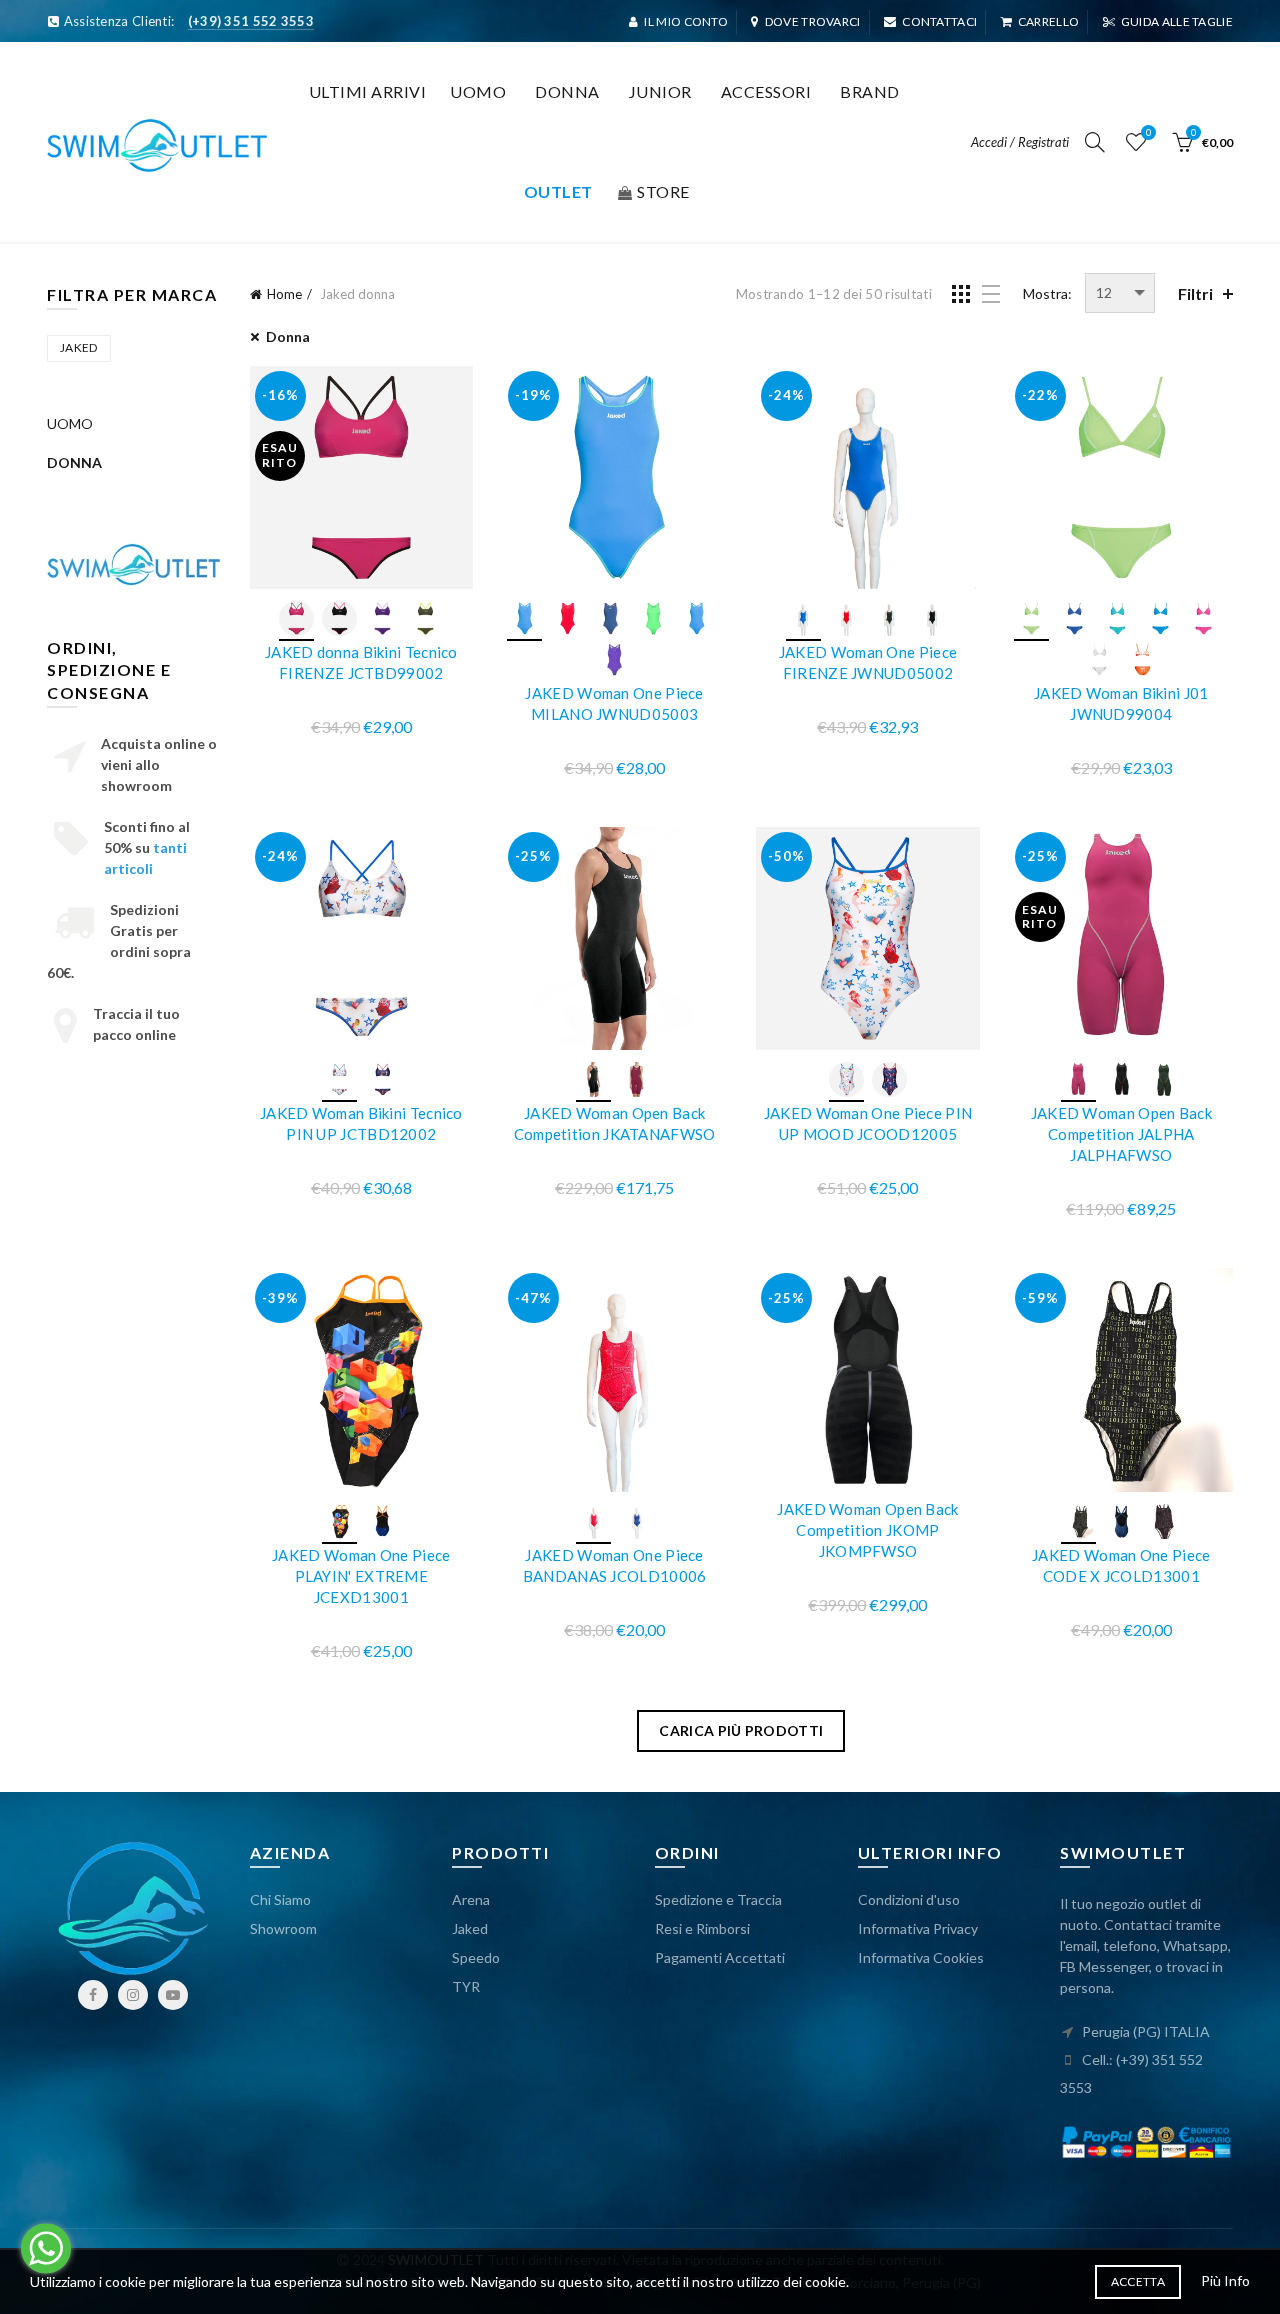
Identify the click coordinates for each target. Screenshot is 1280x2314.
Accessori (766, 91)
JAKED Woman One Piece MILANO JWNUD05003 (614, 703)
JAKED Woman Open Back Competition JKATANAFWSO (615, 1123)
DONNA (74, 462)
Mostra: (1047, 293)
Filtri (1195, 293)
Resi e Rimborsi (702, 1928)
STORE (663, 191)
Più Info (1225, 2280)
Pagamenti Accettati (720, 1957)
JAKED (79, 347)
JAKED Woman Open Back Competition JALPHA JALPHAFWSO (1121, 1134)
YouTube (173, 1995)
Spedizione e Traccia (718, 1899)
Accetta (1138, 2281)
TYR (466, 1986)
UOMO (70, 423)
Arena (471, 1899)
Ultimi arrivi (368, 91)
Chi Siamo (280, 1899)
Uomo (478, 91)
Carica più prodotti (741, 1730)
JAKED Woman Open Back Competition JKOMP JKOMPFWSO (867, 1530)
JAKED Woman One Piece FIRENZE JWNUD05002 (868, 662)
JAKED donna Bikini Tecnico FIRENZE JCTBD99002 (361, 662)
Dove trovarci (812, 21)
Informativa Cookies (921, 1957)
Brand (870, 91)
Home (284, 294)
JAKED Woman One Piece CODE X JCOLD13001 (1121, 1565)
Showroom (283, 1928)
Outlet (558, 191)
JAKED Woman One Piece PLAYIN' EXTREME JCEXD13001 (361, 1576)
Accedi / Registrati (1020, 142)
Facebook (93, 1995)
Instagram (133, 1995)
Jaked (470, 1928)
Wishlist (1148, 132)
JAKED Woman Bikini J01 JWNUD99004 (1121, 703)
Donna (567, 91)
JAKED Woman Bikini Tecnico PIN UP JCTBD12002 (361, 1123)
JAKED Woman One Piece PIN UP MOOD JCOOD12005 (868, 1123)
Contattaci (939, 21)
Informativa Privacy (918, 1928)
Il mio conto (686, 21)
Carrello (1048, 21)
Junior (660, 91)
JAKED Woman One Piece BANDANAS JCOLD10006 (615, 1565)
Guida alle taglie (1177, 21)
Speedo (476, 1957)
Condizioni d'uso (909, 1899)
